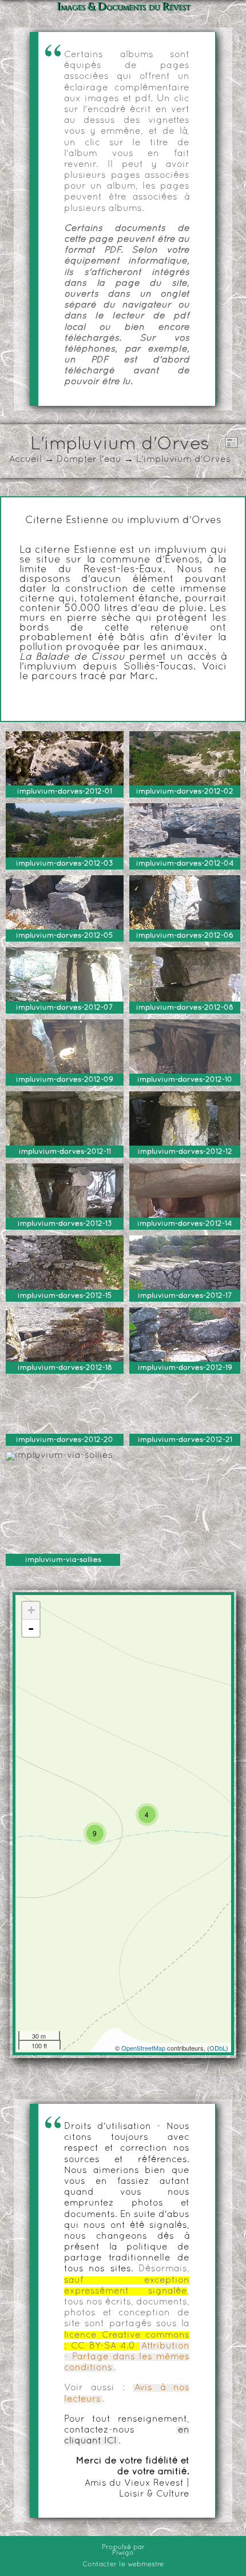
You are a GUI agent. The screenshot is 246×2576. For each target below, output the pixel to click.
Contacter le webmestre (123, 2565)
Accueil (25, 460)
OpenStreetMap (143, 2048)
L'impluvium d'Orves (183, 460)
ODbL (218, 2048)
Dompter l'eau (89, 460)
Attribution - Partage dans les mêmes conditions (127, 2357)
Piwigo (123, 2553)
